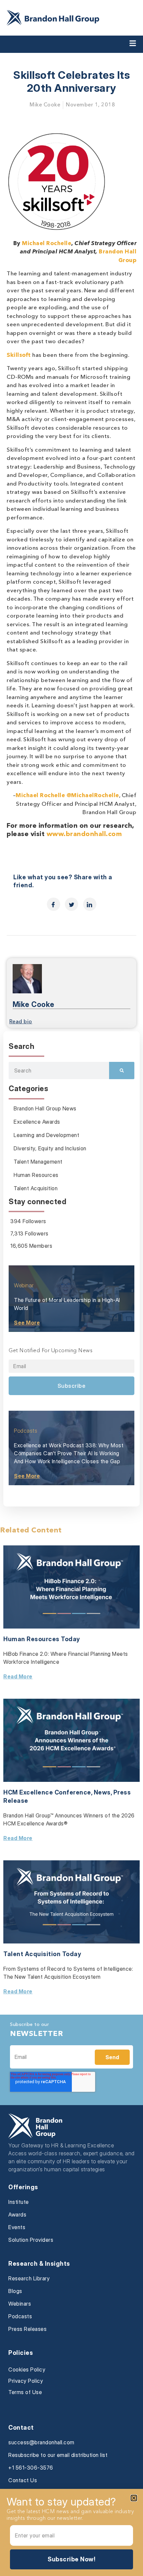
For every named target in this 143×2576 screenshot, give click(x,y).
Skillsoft (19, 355)
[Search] (122, 1071)
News (102, 1792)
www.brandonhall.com (84, 834)
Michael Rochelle (47, 244)
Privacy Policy (26, 2381)
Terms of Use (25, 2392)
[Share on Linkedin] (90, 904)
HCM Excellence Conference (47, 1792)
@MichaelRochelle (93, 796)
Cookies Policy (27, 2369)
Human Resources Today (42, 1639)
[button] (134, 2498)
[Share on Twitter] (71, 904)
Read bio (21, 1022)
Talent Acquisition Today (42, 1954)
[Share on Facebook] (54, 904)
